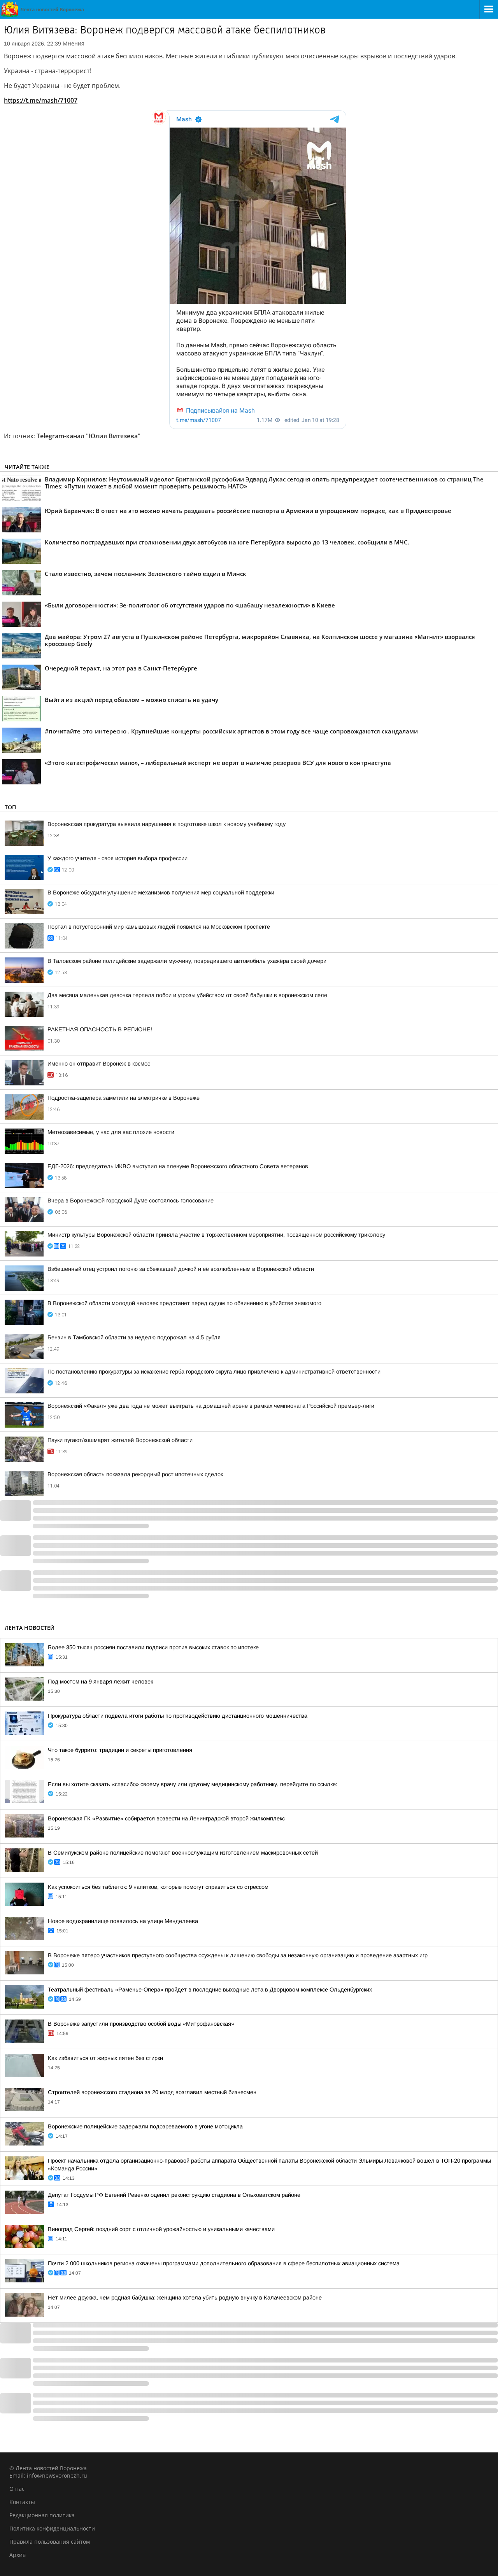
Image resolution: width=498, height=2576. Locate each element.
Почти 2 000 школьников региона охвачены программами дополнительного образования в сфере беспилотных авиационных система (224, 2263)
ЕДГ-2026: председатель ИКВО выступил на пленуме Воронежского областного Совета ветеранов (178, 1166)
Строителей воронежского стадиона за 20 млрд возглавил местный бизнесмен (152, 2092)
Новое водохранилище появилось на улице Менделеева (123, 1921)
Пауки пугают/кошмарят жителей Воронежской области (120, 1440)
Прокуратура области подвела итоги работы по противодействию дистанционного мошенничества (178, 1716)
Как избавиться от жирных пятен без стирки (105, 2058)
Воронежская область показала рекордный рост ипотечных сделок (135, 1474)
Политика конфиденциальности (52, 2528)
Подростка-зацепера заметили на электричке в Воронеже (124, 1098)
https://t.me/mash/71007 (41, 100)
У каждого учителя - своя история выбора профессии (117, 858)
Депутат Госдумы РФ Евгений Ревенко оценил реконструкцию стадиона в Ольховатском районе (174, 2195)
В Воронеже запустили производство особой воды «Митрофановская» (141, 2024)
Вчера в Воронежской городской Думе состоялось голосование (131, 1200)
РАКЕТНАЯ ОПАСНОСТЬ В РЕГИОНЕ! (100, 1029)
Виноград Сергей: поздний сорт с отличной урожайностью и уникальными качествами (161, 2229)
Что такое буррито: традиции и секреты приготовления (120, 1750)
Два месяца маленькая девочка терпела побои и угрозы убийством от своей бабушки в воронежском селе (187, 995)
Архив (18, 2555)
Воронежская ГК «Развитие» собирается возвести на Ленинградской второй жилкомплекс (166, 1818)
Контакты (22, 2502)
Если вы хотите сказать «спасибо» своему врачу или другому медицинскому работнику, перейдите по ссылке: (193, 1784)
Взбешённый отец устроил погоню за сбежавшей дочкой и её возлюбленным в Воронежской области (181, 1269)
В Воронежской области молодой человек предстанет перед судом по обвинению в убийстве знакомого (184, 1303)
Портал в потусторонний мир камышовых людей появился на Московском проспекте (159, 927)
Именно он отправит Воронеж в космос (99, 1064)
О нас (17, 2489)
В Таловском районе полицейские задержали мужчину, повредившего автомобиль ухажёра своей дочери (187, 961)
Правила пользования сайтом (50, 2542)
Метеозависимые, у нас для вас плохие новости (111, 1132)
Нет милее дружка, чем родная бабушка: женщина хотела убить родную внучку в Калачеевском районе (185, 2298)
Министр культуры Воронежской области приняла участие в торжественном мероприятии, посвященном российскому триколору (216, 1235)
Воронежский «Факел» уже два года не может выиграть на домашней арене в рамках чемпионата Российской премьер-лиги (211, 1406)
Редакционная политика (42, 2515)
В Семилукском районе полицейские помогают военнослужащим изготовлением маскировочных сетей (183, 1853)
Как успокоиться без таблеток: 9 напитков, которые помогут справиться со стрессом (158, 1887)
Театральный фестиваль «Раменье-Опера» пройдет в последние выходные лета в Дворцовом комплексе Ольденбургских (210, 1990)
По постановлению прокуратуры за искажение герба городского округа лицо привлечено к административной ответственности (214, 1372)
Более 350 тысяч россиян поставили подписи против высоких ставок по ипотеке (153, 1647)
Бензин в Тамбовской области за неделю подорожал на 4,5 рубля (134, 1337)
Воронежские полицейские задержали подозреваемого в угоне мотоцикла (145, 2126)
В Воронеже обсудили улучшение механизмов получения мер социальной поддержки (161, 892)
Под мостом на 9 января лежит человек (100, 1682)
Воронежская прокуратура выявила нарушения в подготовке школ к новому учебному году (167, 824)
